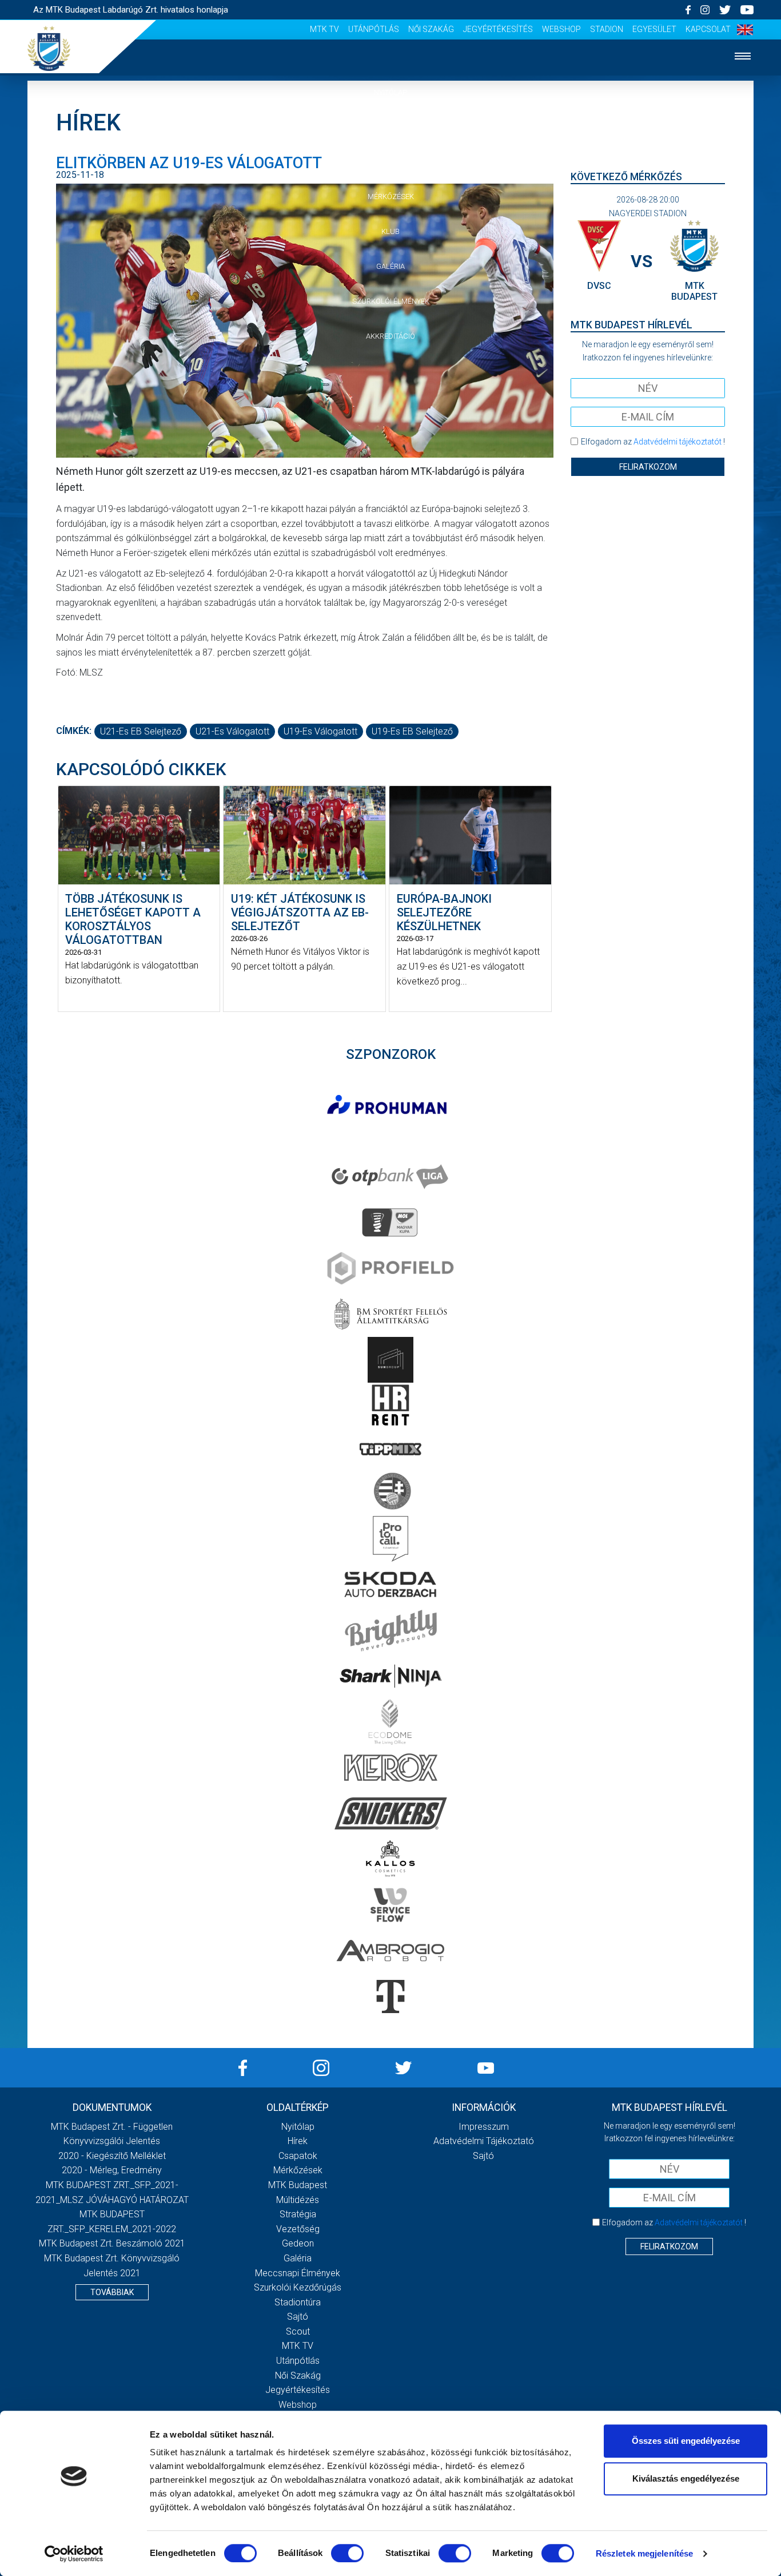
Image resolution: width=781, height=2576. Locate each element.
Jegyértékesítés (498, 29)
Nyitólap (390, 92)
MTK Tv (324, 29)
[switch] (347, 2553)
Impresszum (484, 2127)
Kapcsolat (708, 29)
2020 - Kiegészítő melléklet (112, 2156)
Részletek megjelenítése (644, 2553)
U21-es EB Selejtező (141, 731)
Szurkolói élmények (391, 301)
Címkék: (74, 731)
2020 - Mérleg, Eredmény (112, 2170)
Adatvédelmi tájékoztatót (678, 442)
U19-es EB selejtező (412, 731)
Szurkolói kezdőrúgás (298, 2287)
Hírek (391, 127)
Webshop (561, 29)
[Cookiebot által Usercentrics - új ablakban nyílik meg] (74, 2554)
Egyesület (654, 29)
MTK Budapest (298, 2185)
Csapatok (391, 162)
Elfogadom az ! (653, 442)
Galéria (390, 266)
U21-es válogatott (232, 731)
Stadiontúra (298, 2302)
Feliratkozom (648, 467)
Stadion (607, 29)
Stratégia (298, 2214)
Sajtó (298, 2317)
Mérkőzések (391, 197)
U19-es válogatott (320, 731)
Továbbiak (112, 2292)
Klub (390, 231)
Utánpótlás (374, 29)
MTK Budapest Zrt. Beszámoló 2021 (112, 2243)
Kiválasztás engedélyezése (686, 2478)
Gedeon (298, 2243)
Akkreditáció (390, 336)
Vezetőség (298, 2229)
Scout (298, 2331)
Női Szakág (431, 29)
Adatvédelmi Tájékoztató (484, 2141)
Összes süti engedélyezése (686, 2441)
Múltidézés (298, 2200)
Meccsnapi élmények (298, 2273)
